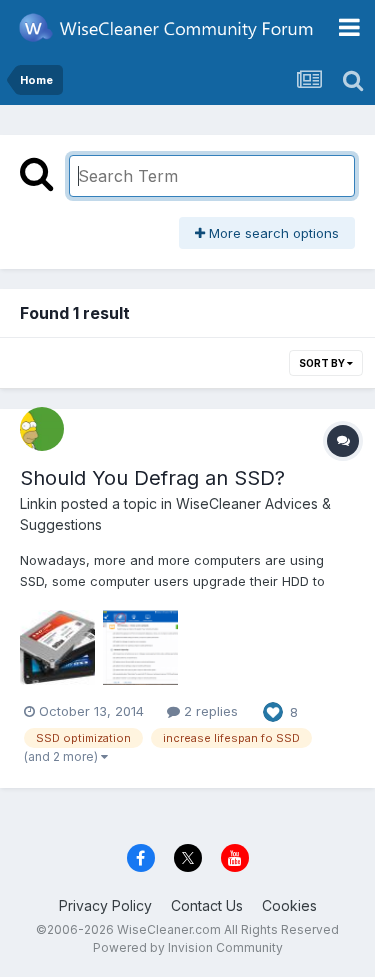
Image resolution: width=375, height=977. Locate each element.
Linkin (38, 503)
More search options (272, 233)
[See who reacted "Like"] (273, 710)
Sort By (323, 363)
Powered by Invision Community (188, 947)
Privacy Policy (105, 905)
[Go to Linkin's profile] (42, 429)
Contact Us (207, 905)
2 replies (209, 711)
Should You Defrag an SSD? (152, 478)
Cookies (289, 905)
